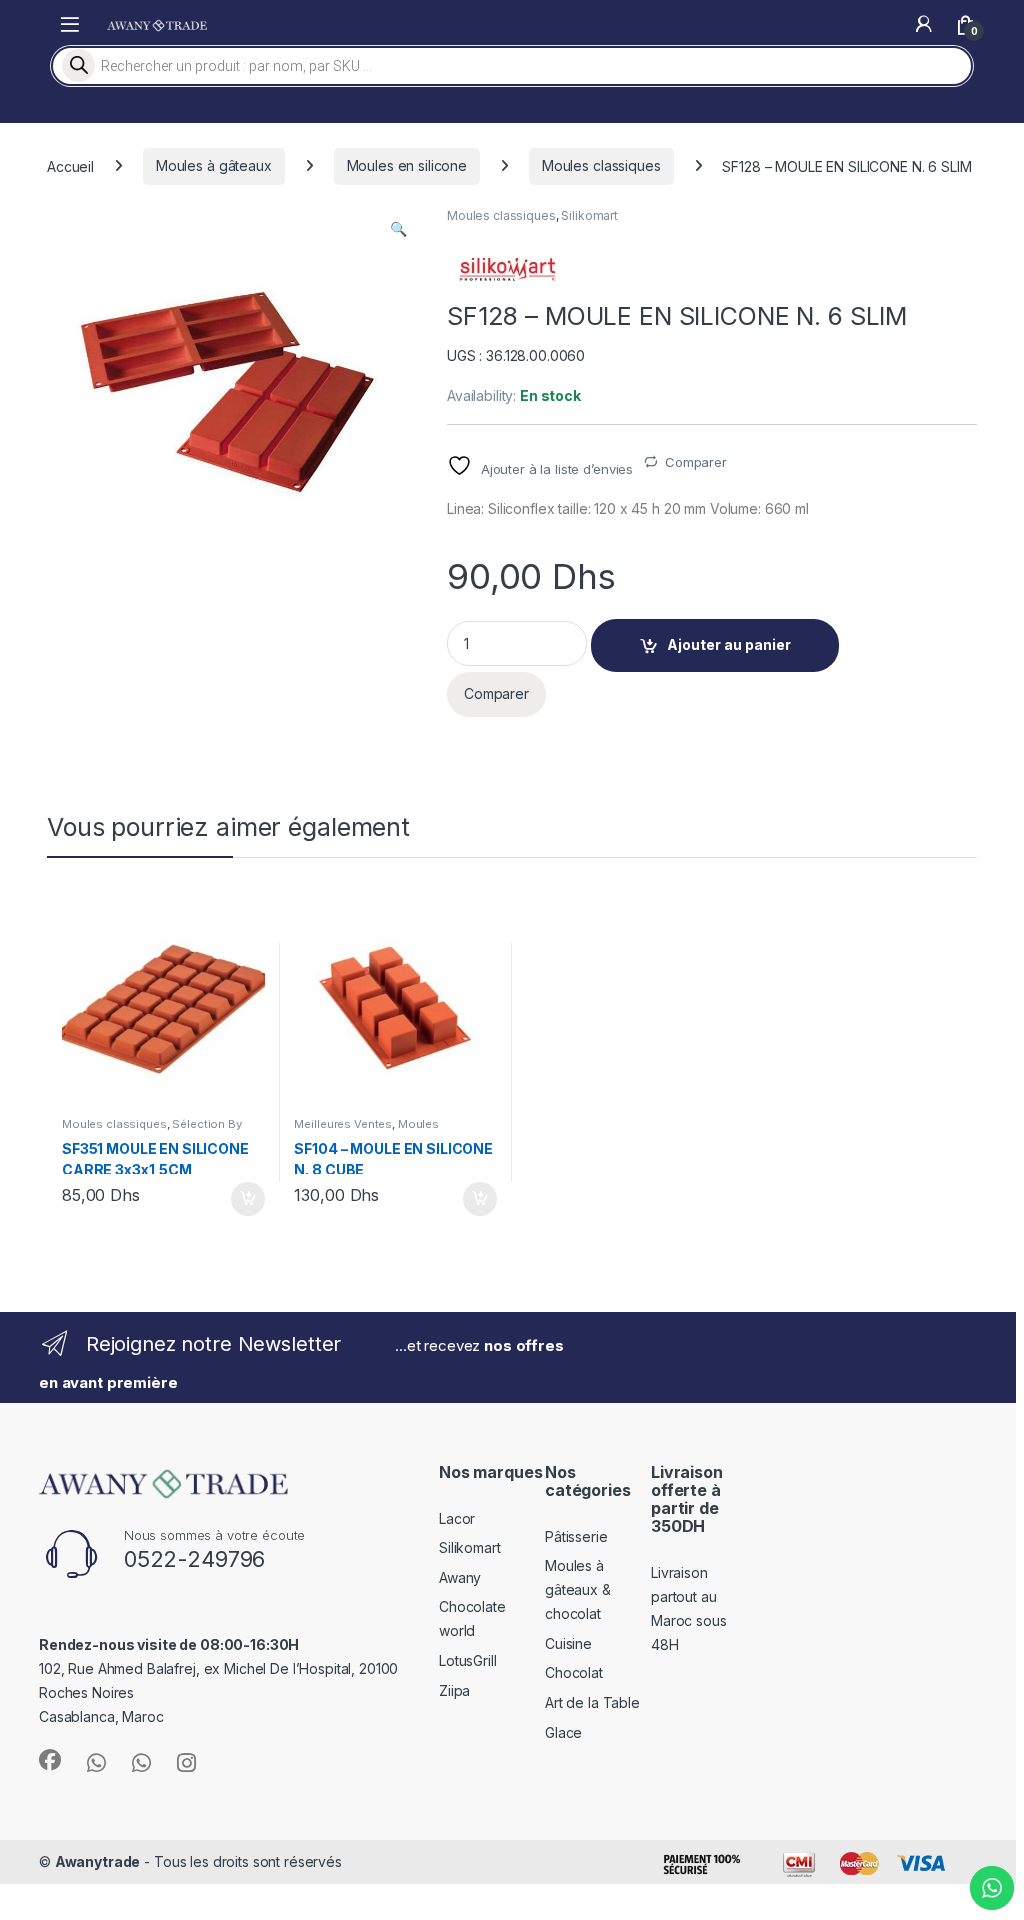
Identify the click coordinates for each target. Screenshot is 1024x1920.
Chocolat (574, 1672)
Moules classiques (601, 165)
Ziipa (454, 1690)
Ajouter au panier (729, 644)
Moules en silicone (407, 165)
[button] (398, 229)
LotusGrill (468, 1660)
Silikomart (589, 215)
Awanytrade (98, 1861)
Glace (563, 1732)
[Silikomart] (507, 269)
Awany (460, 1577)
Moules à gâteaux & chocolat (578, 1589)
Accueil (70, 165)
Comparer (696, 462)
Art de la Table (592, 1702)
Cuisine (568, 1643)
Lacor (457, 1518)
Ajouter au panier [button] (241, 1199)
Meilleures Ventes (343, 1124)
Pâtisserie (576, 1536)
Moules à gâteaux (214, 165)
